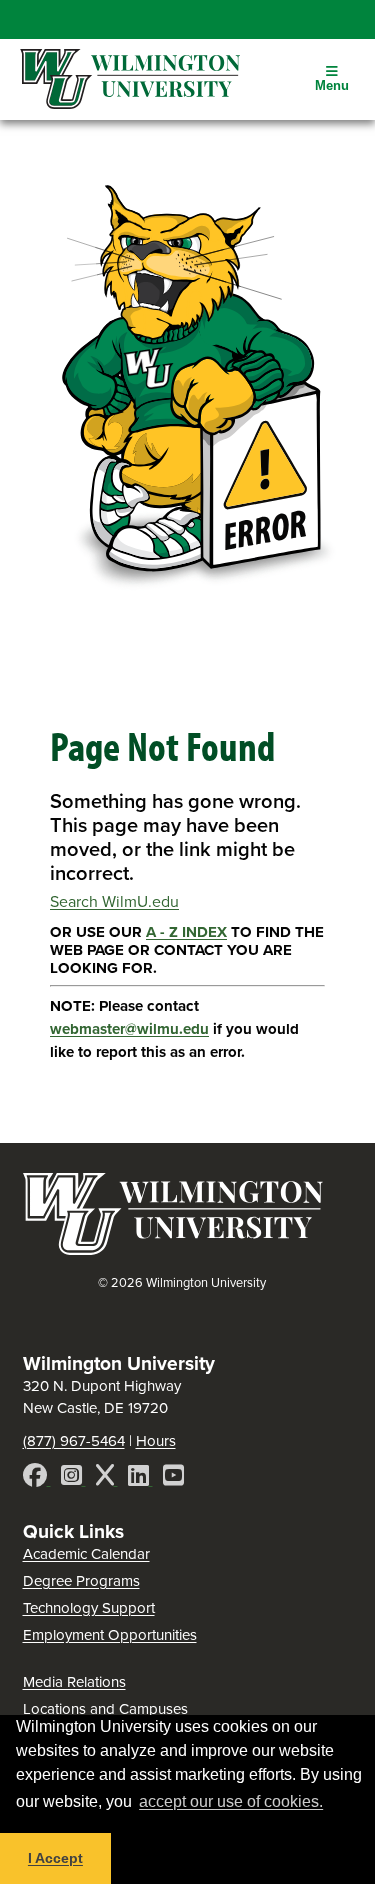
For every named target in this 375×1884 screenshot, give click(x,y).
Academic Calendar (86, 1554)
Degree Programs (81, 1581)
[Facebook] (37, 1478)
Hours (156, 1441)
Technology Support (89, 1608)
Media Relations (74, 1682)
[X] (107, 1478)
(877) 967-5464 (74, 1441)
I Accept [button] (55, 1858)
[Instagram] (73, 1478)
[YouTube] (173, 1478)
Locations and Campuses (105, 1709)
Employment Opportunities (110, 1635)
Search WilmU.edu (114, 901)
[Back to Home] (173, 1249)
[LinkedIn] (140, 1478)
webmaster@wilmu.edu (129, 1029)
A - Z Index (186, 932)
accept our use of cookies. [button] (231, 1801)
